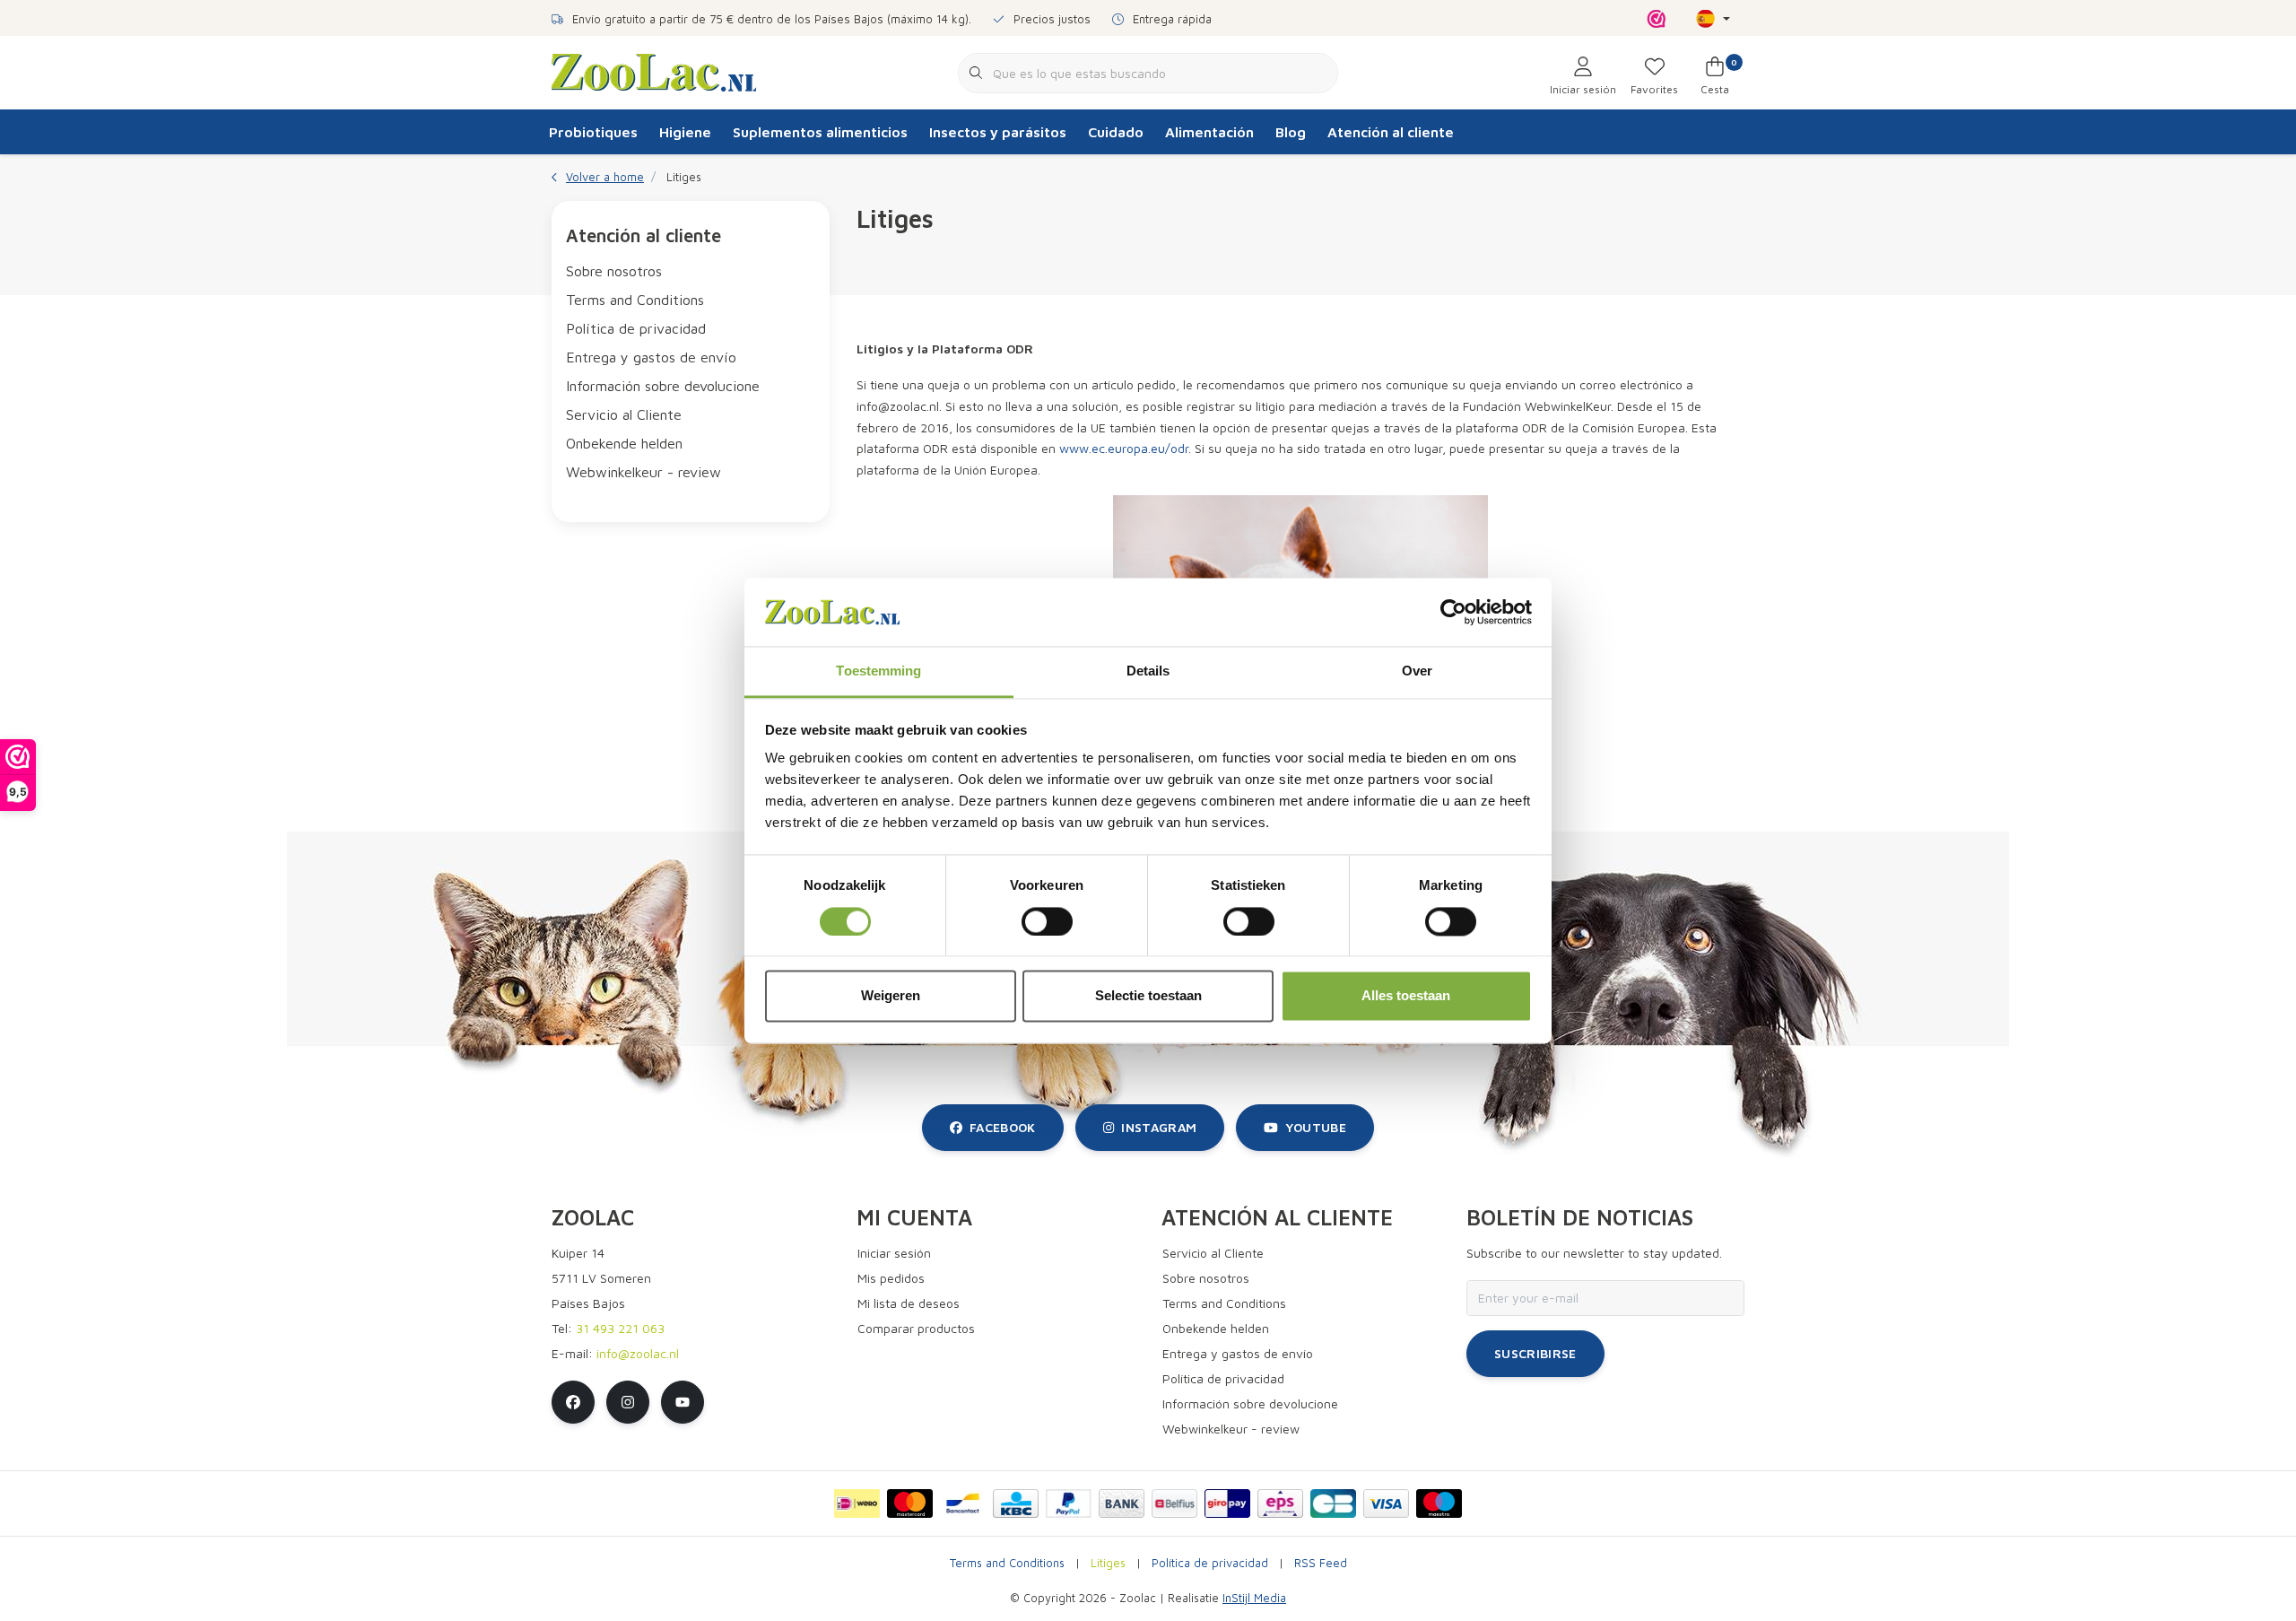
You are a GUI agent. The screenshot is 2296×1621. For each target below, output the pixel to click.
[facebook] (573, 1402)
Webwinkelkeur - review (644, 472)
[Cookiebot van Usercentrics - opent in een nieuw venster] (1453, 612)
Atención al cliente (1391, 132)
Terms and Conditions (635, 300)
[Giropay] (1227, 1503)
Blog (1291, 132)
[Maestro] (1439, 1503)
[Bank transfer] (1122, 1503)
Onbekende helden (624, 443)
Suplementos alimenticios (820, 132)
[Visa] (1386, 1503)
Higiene (685, 132)
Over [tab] (1417, 671)
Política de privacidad (636, 328)
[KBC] (1016, 1503)
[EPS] (1280, 1503)
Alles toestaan (1406, 996)
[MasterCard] (910, 1503)
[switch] (1047, 921)
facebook (1003, 1127)
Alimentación (1209, 132)
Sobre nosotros (614, 271)
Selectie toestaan (1148, 996)
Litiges (1108, 1563)
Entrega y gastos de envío (651, 357)
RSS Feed (1321, 1563)
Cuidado (1116, 132)
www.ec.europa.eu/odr (1124, 448)
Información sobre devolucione (663, 386)
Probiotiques (593, 132)
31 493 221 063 (620, 1328)
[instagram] (628, 1402)
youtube (1316, 1127)
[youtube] (683, 1402)
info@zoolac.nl (638, 1353)
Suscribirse (1535, 1353)
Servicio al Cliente (624, 414)
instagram (1159, 1127)
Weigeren (891, 996)
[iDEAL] (857, 1503)
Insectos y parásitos (998, 132)
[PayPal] (1069, 1503)
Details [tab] (1148, 671)
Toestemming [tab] (878, 671)
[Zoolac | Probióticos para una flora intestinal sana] (654, 71)
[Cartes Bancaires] (1333, 1503)
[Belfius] (1174, 1503)
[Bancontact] (963, 1503)
